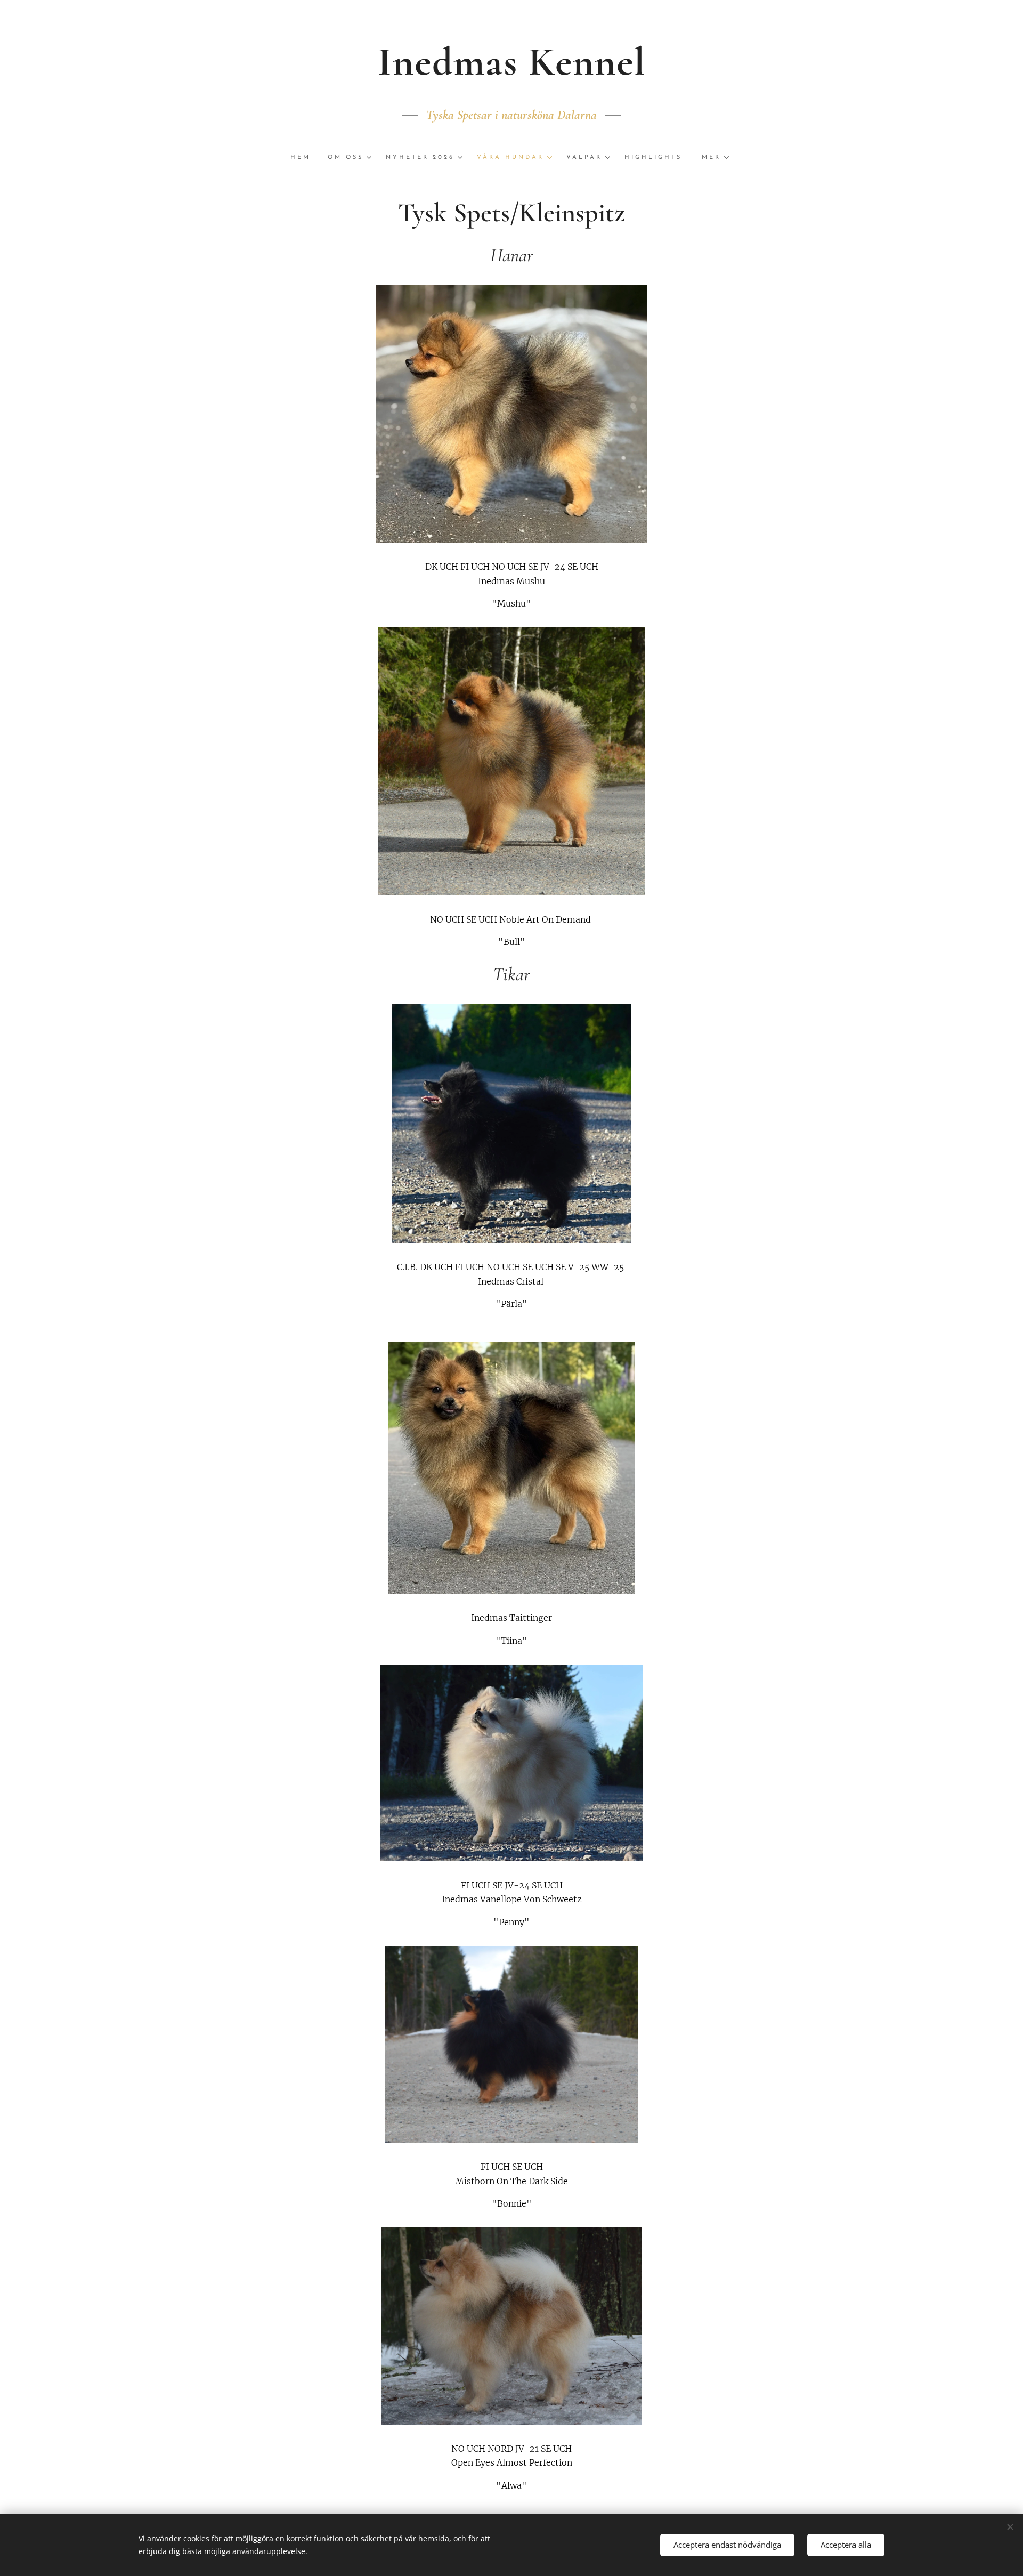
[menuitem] (305, 158)
